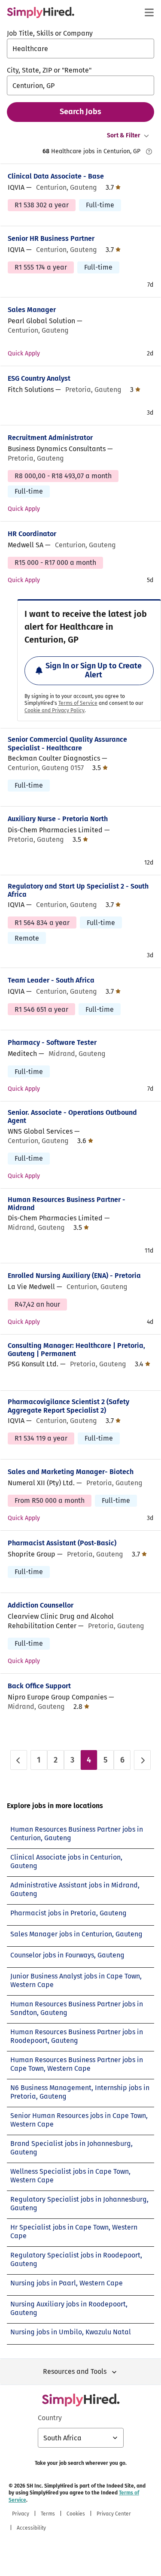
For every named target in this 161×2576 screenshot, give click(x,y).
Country (50, 2418)
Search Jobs (80, 112)
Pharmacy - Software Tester (52, 1042)
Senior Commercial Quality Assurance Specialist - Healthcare (67, 743)
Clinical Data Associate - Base (56, 176)
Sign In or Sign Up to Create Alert (94, 671)
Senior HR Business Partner (51, 238)
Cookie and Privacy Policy (55, 710)
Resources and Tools (75, 2371)
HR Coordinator (32, 534)
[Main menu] (149, 12)
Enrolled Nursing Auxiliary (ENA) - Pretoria (74, 1276)
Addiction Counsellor (41, 1605)
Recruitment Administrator (50, 438)
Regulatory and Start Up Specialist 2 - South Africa (78, 890)
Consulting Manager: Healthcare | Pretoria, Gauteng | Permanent (76, 1350)
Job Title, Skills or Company (50, 33)
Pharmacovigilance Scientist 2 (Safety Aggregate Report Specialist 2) (68, 1406)
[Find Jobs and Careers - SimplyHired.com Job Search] (41, 12)
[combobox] (80, 49)
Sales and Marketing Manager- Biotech (71, 1472)
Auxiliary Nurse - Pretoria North (58, 819)
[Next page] (142, 1760)
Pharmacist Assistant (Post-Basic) (62, 1543)
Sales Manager (32, 310)
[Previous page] (19, 1760)
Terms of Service (78, 703)
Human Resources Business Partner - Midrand (67, 1204)
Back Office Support (39, 1686)
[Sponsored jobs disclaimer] (149, 152)
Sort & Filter (124, 135)
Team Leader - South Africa (51, 980)
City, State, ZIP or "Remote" (49, 70)
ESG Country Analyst (39, 378)
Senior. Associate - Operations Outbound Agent (72, 1117)
